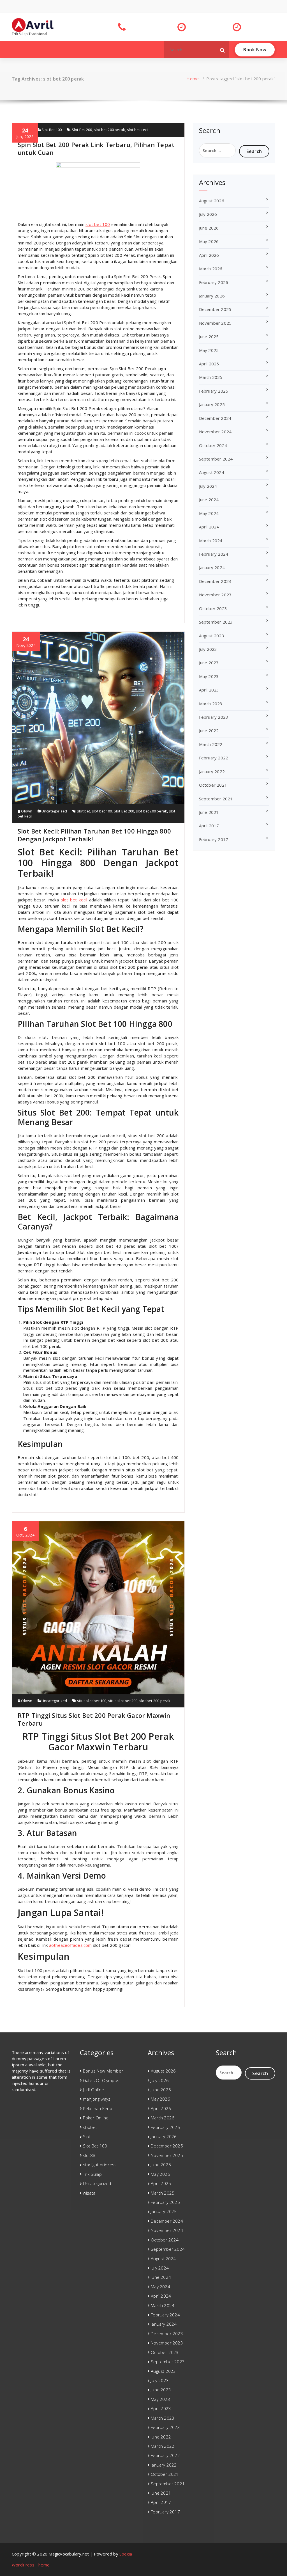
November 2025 (215, 323)
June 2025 (209, 336)
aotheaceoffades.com (70, 1945)
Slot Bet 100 (52, 130)
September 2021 (216, 799)
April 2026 (209, 255)
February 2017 (214, 839)
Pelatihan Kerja (98, 2108)
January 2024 (212, 567)
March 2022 (211, 744)
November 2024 (215, 432)
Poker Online (96, 2118)
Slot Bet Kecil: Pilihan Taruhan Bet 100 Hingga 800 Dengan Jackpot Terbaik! (94, 835)
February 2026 (214, 282)
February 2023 (214, 717)
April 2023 (209, 690)
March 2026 (211, 269)
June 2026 (209, 228)
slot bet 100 (98, 224)
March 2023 (211, 704)
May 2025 (209, 350)
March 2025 (211, 377)
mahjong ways (97, 2099)
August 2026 (212, 201)
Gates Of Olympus (101, 2080)
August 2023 (212, 636)
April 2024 (209, 527)
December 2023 (215, 581)
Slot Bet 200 (82, 130)
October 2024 (213, 445)
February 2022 (214, 758)
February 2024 (214, 554)
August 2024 (212, 472)
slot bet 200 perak (110, 130)
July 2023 (208, 649)
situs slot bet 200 (123, 1701)
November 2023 (215, 595)
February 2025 (214, 391)
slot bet (84, 811)
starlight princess (100, 2165)
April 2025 (209, 364)
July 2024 (208, 486)
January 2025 (212, 404)
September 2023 (216, 622)
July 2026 (208, 214)
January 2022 (212, 771)
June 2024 (209, 500)
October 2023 (213, 608)
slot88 (89, 2155)
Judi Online (93, 2090)
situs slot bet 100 (92, 1701)
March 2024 (211, 541)
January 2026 (212, 296)
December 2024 (215, 418)
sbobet (90, 2127)
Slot (87, 2137)
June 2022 (209, 731)
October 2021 (213, 785)
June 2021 (209, 812)
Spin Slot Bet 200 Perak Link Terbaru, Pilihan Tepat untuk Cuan (96, 148)
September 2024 (216, 459)
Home (193, 79)
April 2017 (209, 826)
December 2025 (215, 309)
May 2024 (209, 513)
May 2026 (209, 241)
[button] (223, 50)
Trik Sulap (92, 2174)
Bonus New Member (103, 2071)
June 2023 (209, 663)
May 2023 (209, 676)
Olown (26, 811)
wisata (89, 2193)
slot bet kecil (138, 130)
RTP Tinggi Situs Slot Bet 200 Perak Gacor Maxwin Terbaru (94, 1719)
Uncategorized (54, 811)
